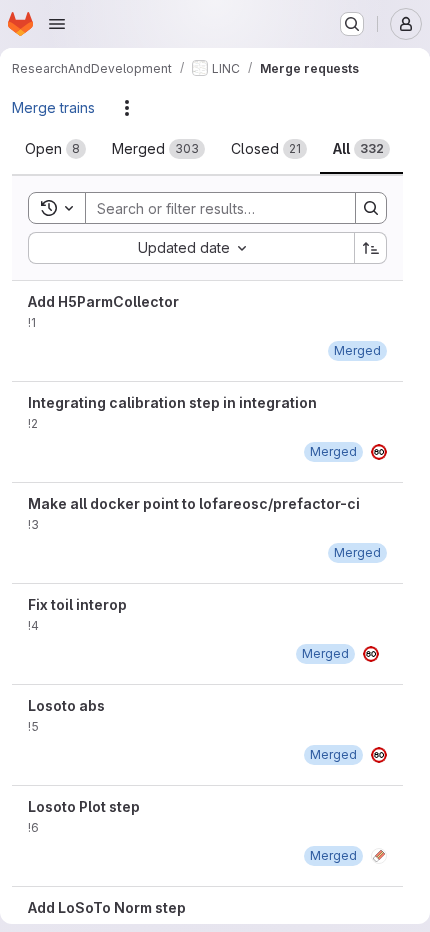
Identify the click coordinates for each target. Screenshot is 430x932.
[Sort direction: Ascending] (371, 248)
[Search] (371, 208)
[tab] (55, 149)
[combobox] (191, 248)
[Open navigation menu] (57, 24)
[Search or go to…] (352, 24)
